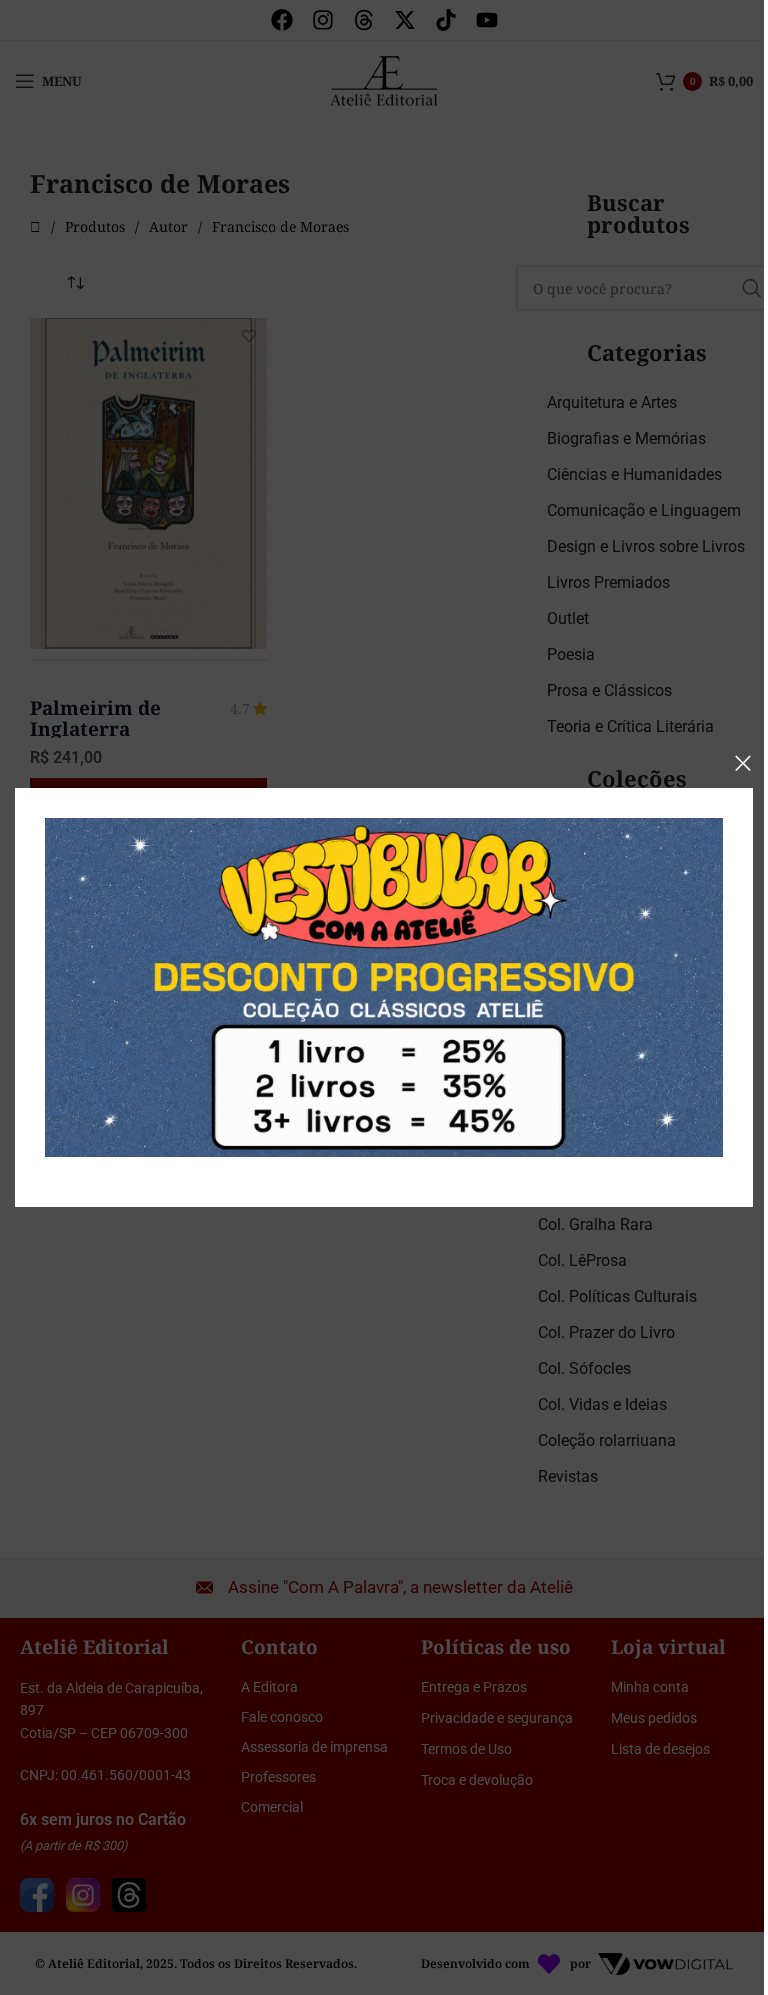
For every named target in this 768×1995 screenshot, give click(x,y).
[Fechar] (743, 763)
